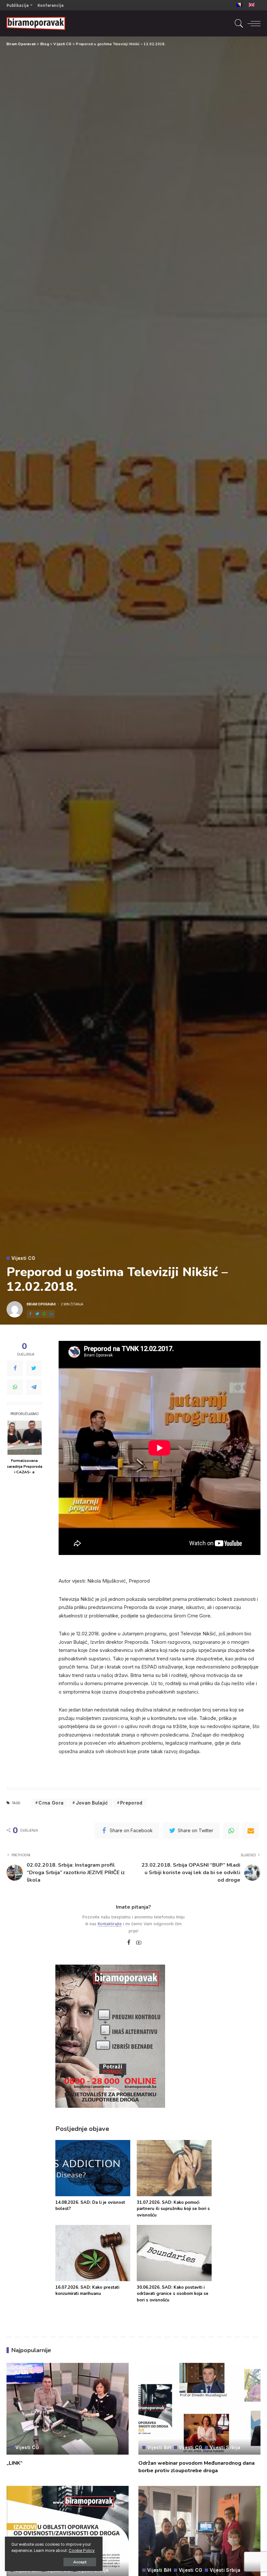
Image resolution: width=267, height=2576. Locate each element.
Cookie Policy (82, 2551)
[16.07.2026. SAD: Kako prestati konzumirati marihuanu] (93, 2253)
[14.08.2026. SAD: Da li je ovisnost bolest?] (93, 2168)
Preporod (131, 1803)
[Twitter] (37, 1314)
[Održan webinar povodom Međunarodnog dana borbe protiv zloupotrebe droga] (199, 2409)
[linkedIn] (51, 1314)
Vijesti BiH (159, 2447)
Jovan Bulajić (92, 1803)
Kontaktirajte (110, 1924)
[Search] (237, 23)
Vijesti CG (23, 1258)
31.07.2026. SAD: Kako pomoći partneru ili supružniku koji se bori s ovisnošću (173, 2209)
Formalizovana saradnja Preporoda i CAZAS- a (25, 1466)
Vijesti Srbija (225, 2447)
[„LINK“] (68, 2409)
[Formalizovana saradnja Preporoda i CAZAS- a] (25, 1438)
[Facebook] (30, 1314)
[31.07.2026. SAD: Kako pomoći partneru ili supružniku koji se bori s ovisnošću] (174, 2168)
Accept (80, 2562)
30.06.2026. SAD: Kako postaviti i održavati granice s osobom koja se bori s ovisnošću (173, 2294)
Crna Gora (51, 1803)
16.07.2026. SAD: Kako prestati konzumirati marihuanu (87, 2291)
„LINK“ (14, 2463)
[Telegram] (34, 1387)
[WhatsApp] (44, 1314)
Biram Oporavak (41, 1304)
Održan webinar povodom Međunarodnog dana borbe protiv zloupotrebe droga (197, 2467)
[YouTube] (139, 1943)
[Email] (251, 1831)
